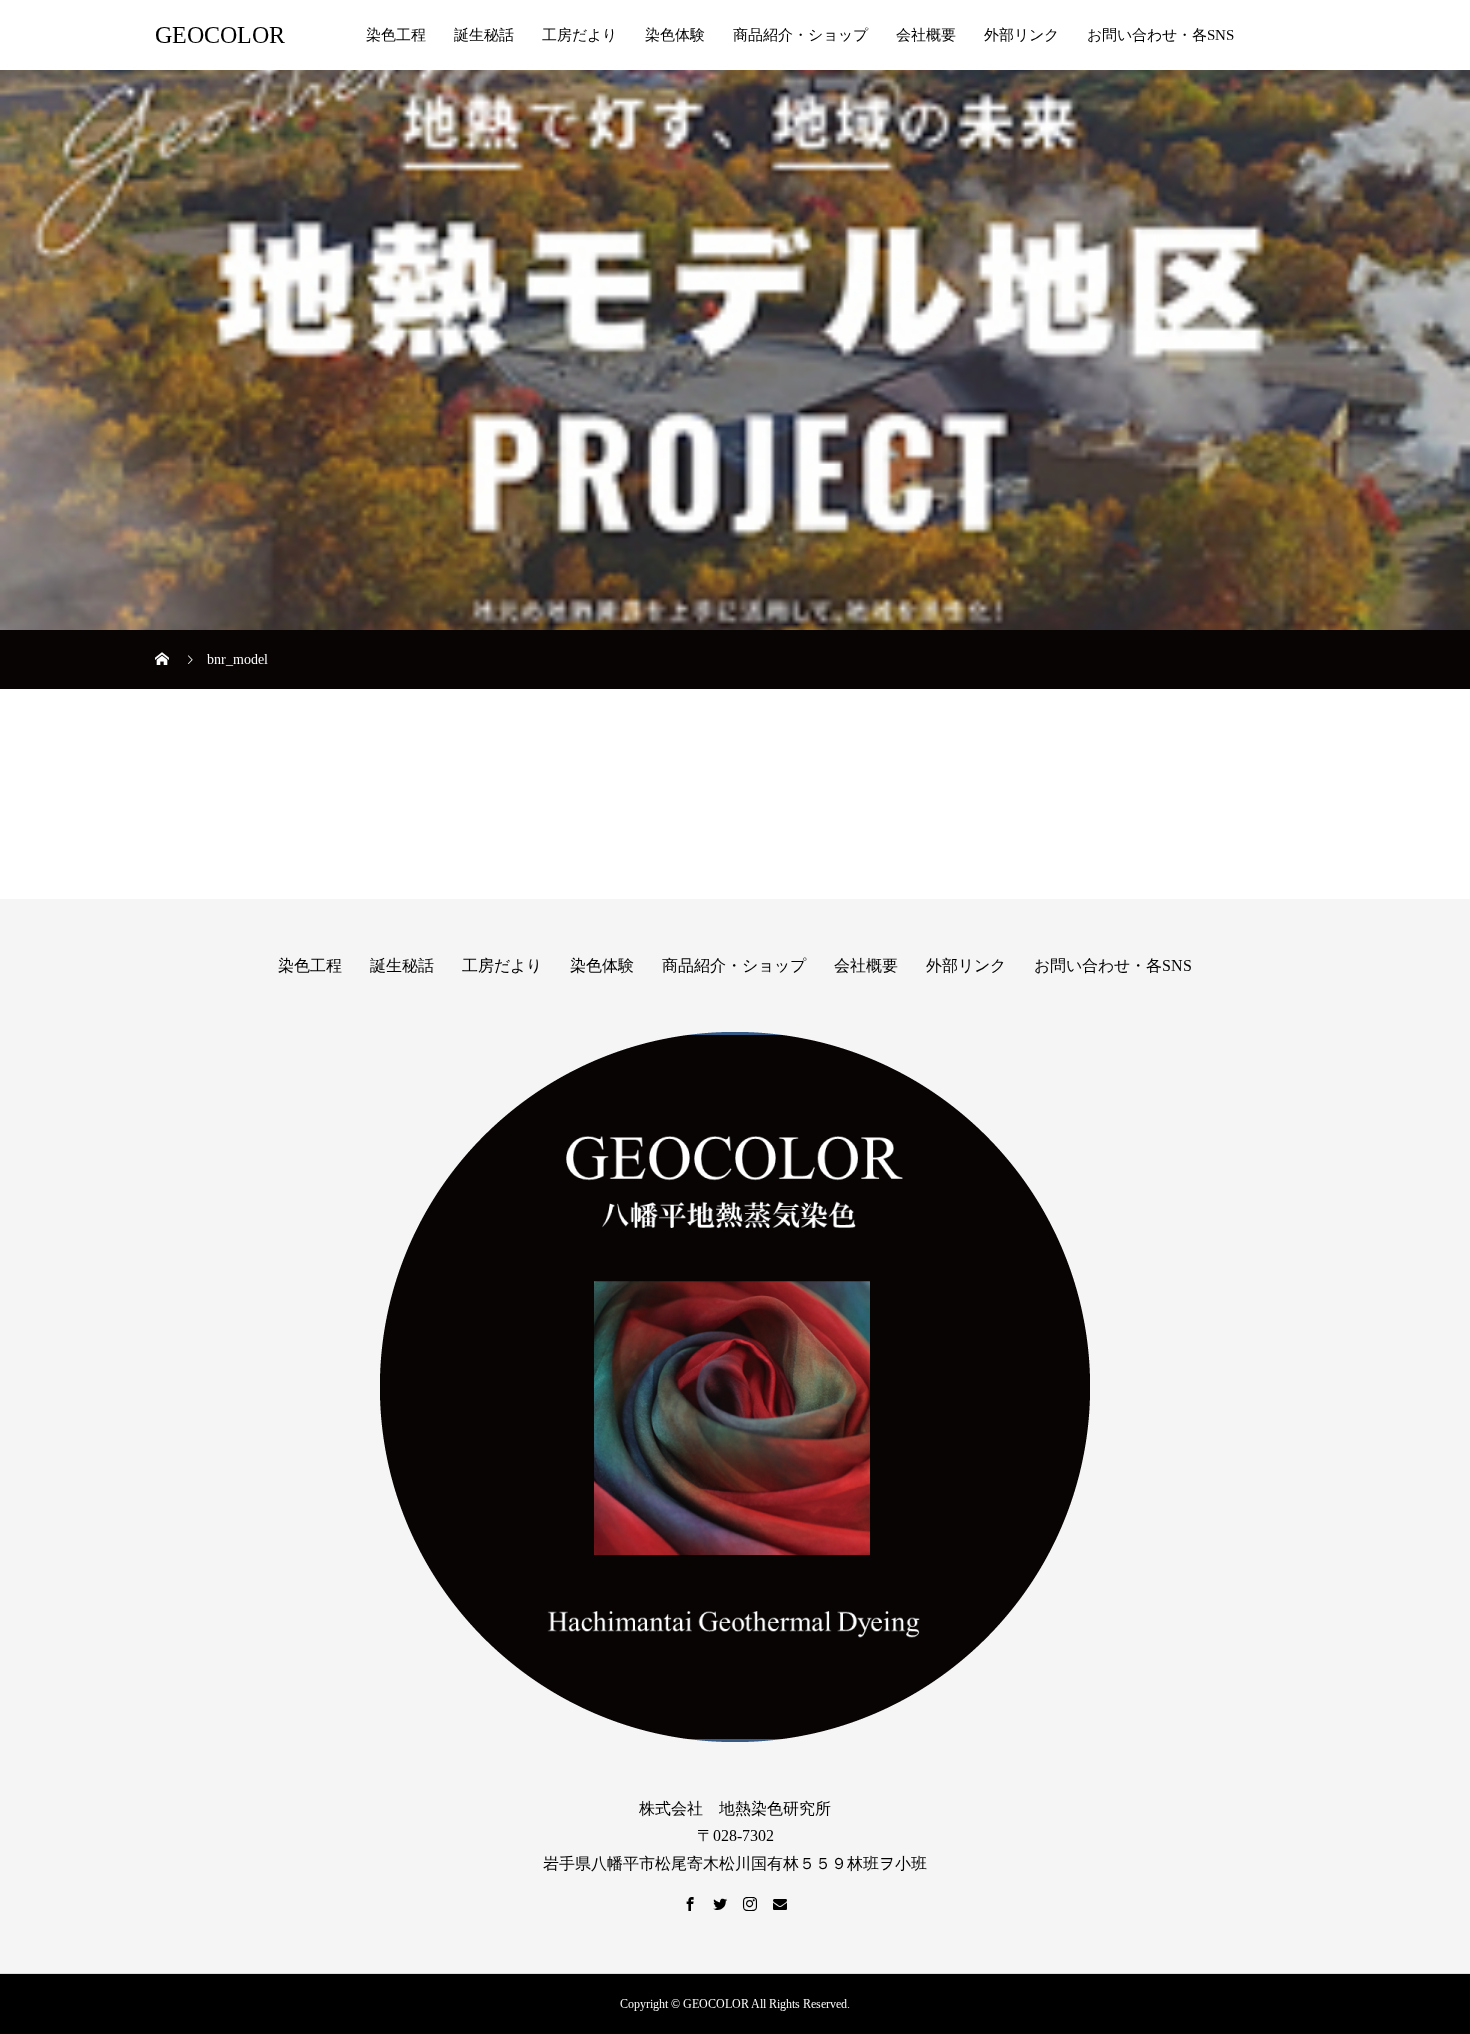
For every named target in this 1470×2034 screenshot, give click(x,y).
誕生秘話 (484, 35)
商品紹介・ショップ (800, 35)
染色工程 (396, 35)
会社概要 (926, 35)
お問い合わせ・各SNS (1160, 35)
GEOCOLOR (220, 35)
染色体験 (675, 35)
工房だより (579, 35)
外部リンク (1021, 35)
